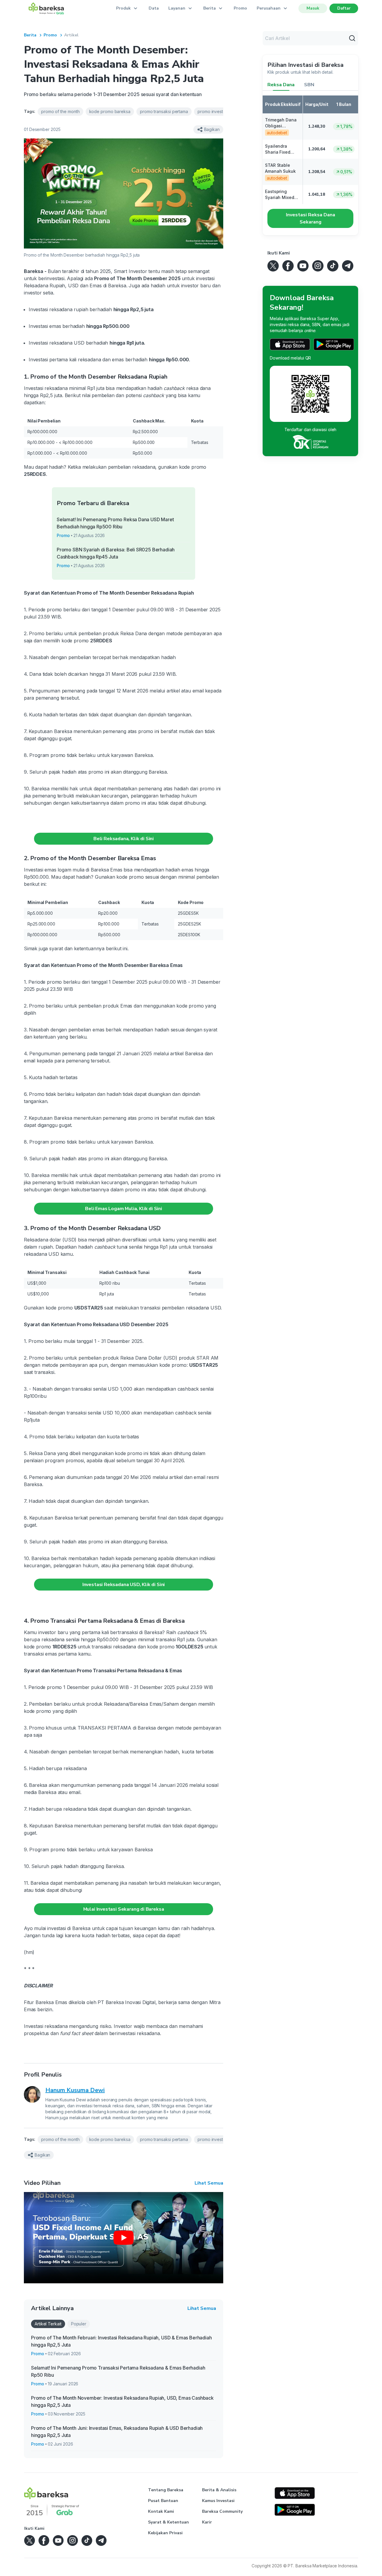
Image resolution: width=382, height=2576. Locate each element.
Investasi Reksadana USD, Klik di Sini (124, 1585)
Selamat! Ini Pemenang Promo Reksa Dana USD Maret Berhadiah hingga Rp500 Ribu (115, 523)
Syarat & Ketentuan (168, 2522)
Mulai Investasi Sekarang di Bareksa (124, 1909)
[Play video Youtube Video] (124, 2238)
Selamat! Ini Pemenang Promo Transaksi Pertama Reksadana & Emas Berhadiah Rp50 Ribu (118, 2371)
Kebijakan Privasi (165, 2533)
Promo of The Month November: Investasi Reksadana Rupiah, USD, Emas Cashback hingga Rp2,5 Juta (122, 2401)
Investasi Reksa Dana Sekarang (311, 218)
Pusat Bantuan (163, 2501)
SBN (309, 85)
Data (154, 8)
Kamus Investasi (218, 2501)
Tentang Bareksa (166, 2490)
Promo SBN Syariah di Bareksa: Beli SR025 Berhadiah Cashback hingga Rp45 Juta (116, 553)
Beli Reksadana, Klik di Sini (124, 839)
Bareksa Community (222, 2511)
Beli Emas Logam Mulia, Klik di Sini (124, 1209)
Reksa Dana (281, 85)
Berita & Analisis (219, 2490)
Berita (30, 35)
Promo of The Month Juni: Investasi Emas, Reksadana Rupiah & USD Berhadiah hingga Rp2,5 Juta (117, 2432)
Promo (240, 8)
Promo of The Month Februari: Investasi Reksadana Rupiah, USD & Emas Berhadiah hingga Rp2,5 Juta (121, 2341)
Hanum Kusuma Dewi (75, 2090)
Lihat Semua (209, 2183)
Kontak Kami (161, 2511)
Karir (207, 2522)
